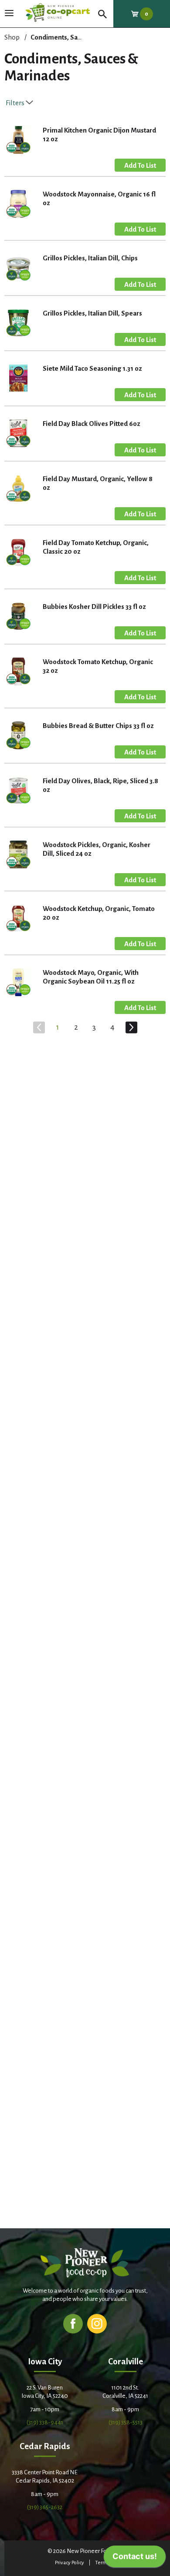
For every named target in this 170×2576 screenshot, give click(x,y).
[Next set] (131, 1027)
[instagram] (97, 2323)
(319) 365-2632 (45, 2507)
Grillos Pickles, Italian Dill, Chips (90, 258)
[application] (135, 2559)
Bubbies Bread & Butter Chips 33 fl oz (98, 726)
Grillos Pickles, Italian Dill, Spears (92, 313)
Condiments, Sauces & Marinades (81, 37)
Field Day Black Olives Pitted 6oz (92, 424)
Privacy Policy (70, 2563)
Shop (12, 37)
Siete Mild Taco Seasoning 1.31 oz (92, 368)
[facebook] (73, 2323)
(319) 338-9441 (45, 2422)
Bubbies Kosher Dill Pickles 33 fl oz (94, 607)
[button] (140, 165)
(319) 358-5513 (126, 2422)
